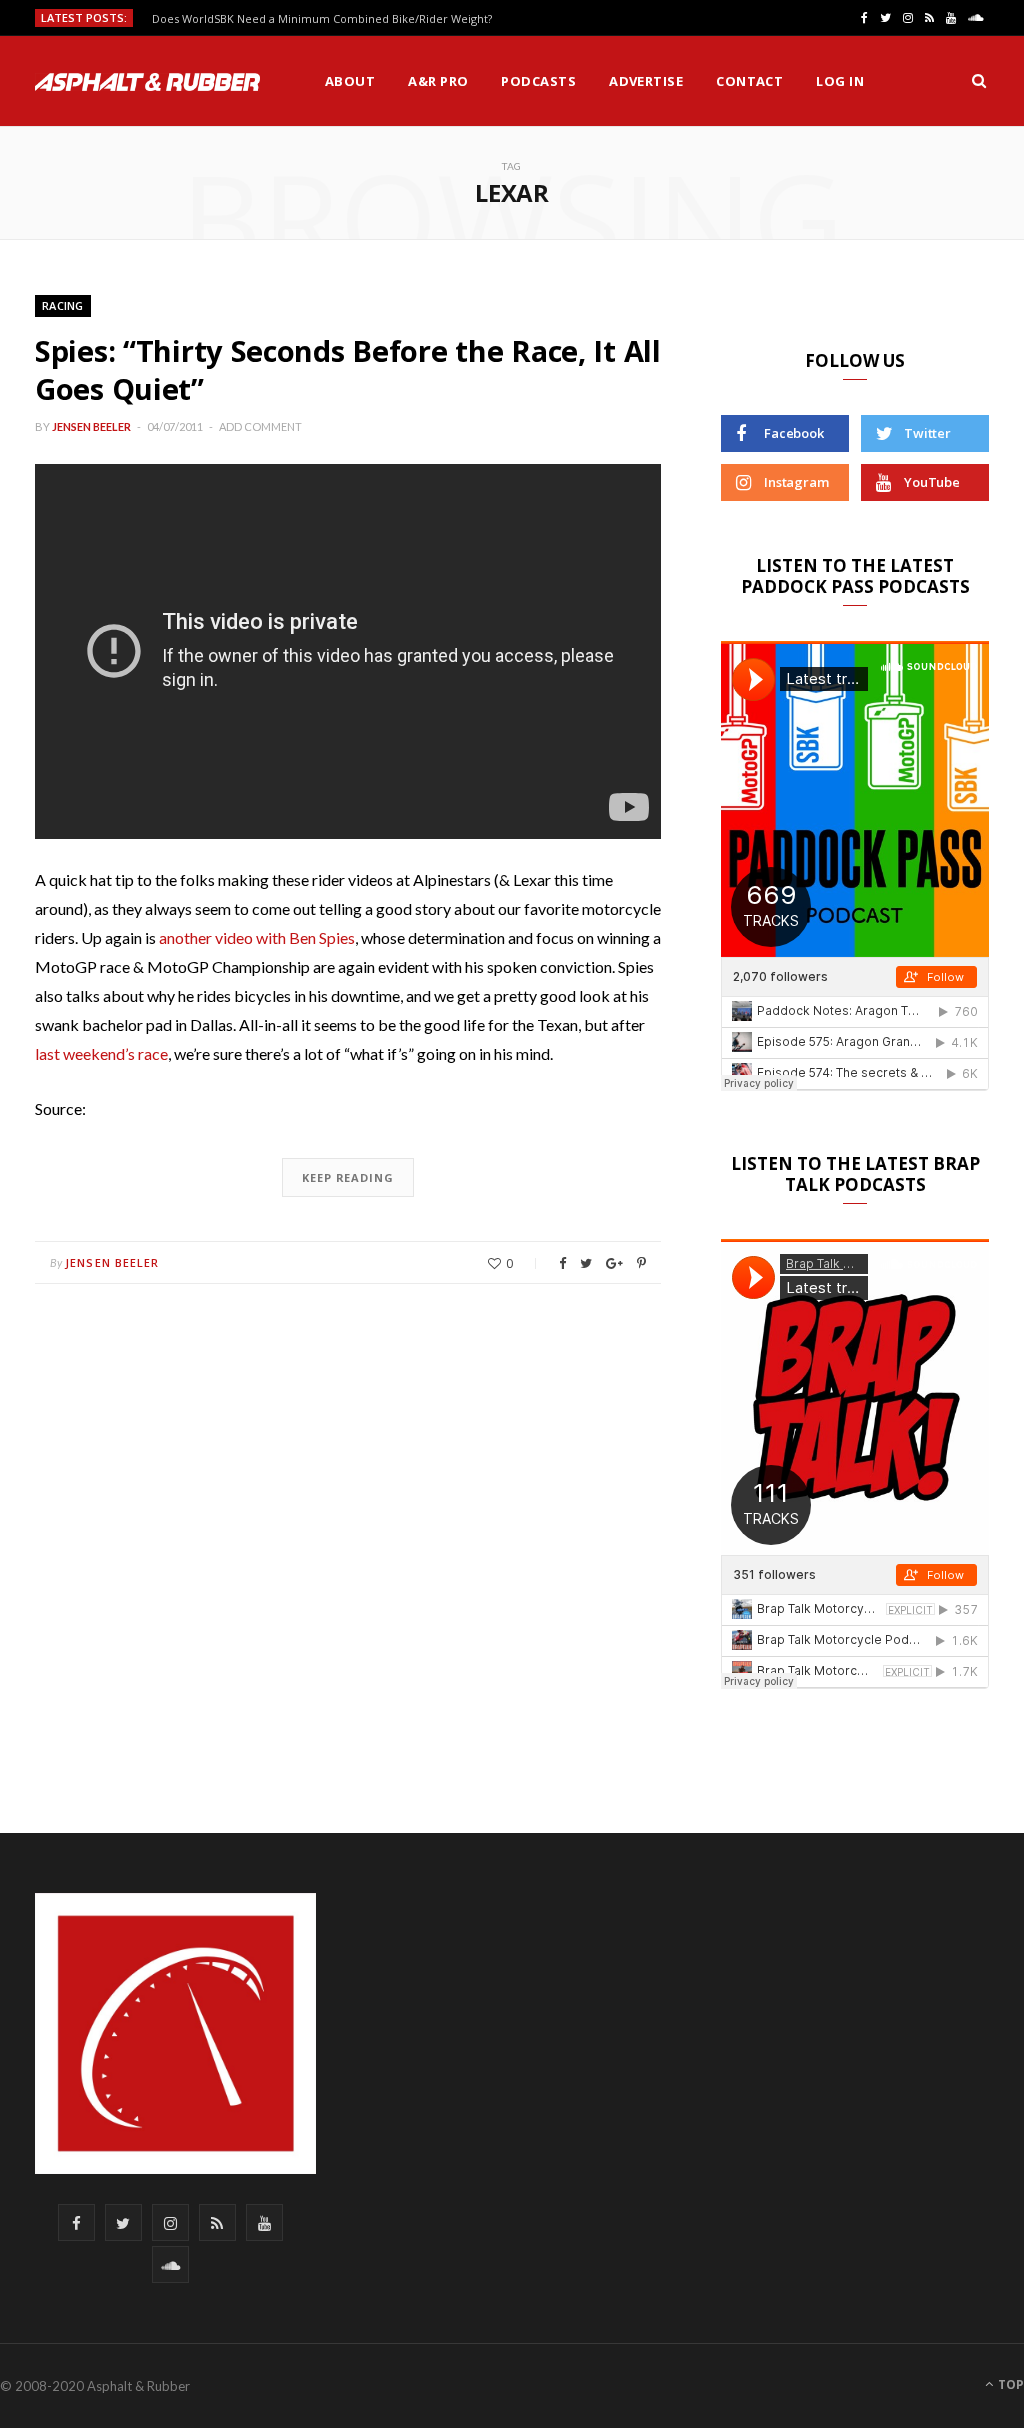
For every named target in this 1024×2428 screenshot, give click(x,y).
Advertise (646, 81)
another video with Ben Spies (257, 937)
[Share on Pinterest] (641, 1263)
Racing (63, 305)
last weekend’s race (101, 1053)
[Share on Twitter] (586, 1263)
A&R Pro (438, 81)
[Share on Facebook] (562, 1263)
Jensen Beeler (91, 426)
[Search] (979, 81)
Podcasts (538, 81)
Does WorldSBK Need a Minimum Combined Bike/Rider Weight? (322, 19)
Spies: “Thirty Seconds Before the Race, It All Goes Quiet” (348, 369)
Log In (840, 81)
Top (1009, 2384)
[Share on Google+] (614, 1263)
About (350, 81)
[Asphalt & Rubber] (147, 82)
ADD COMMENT (260, 426)
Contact (749, 81)
